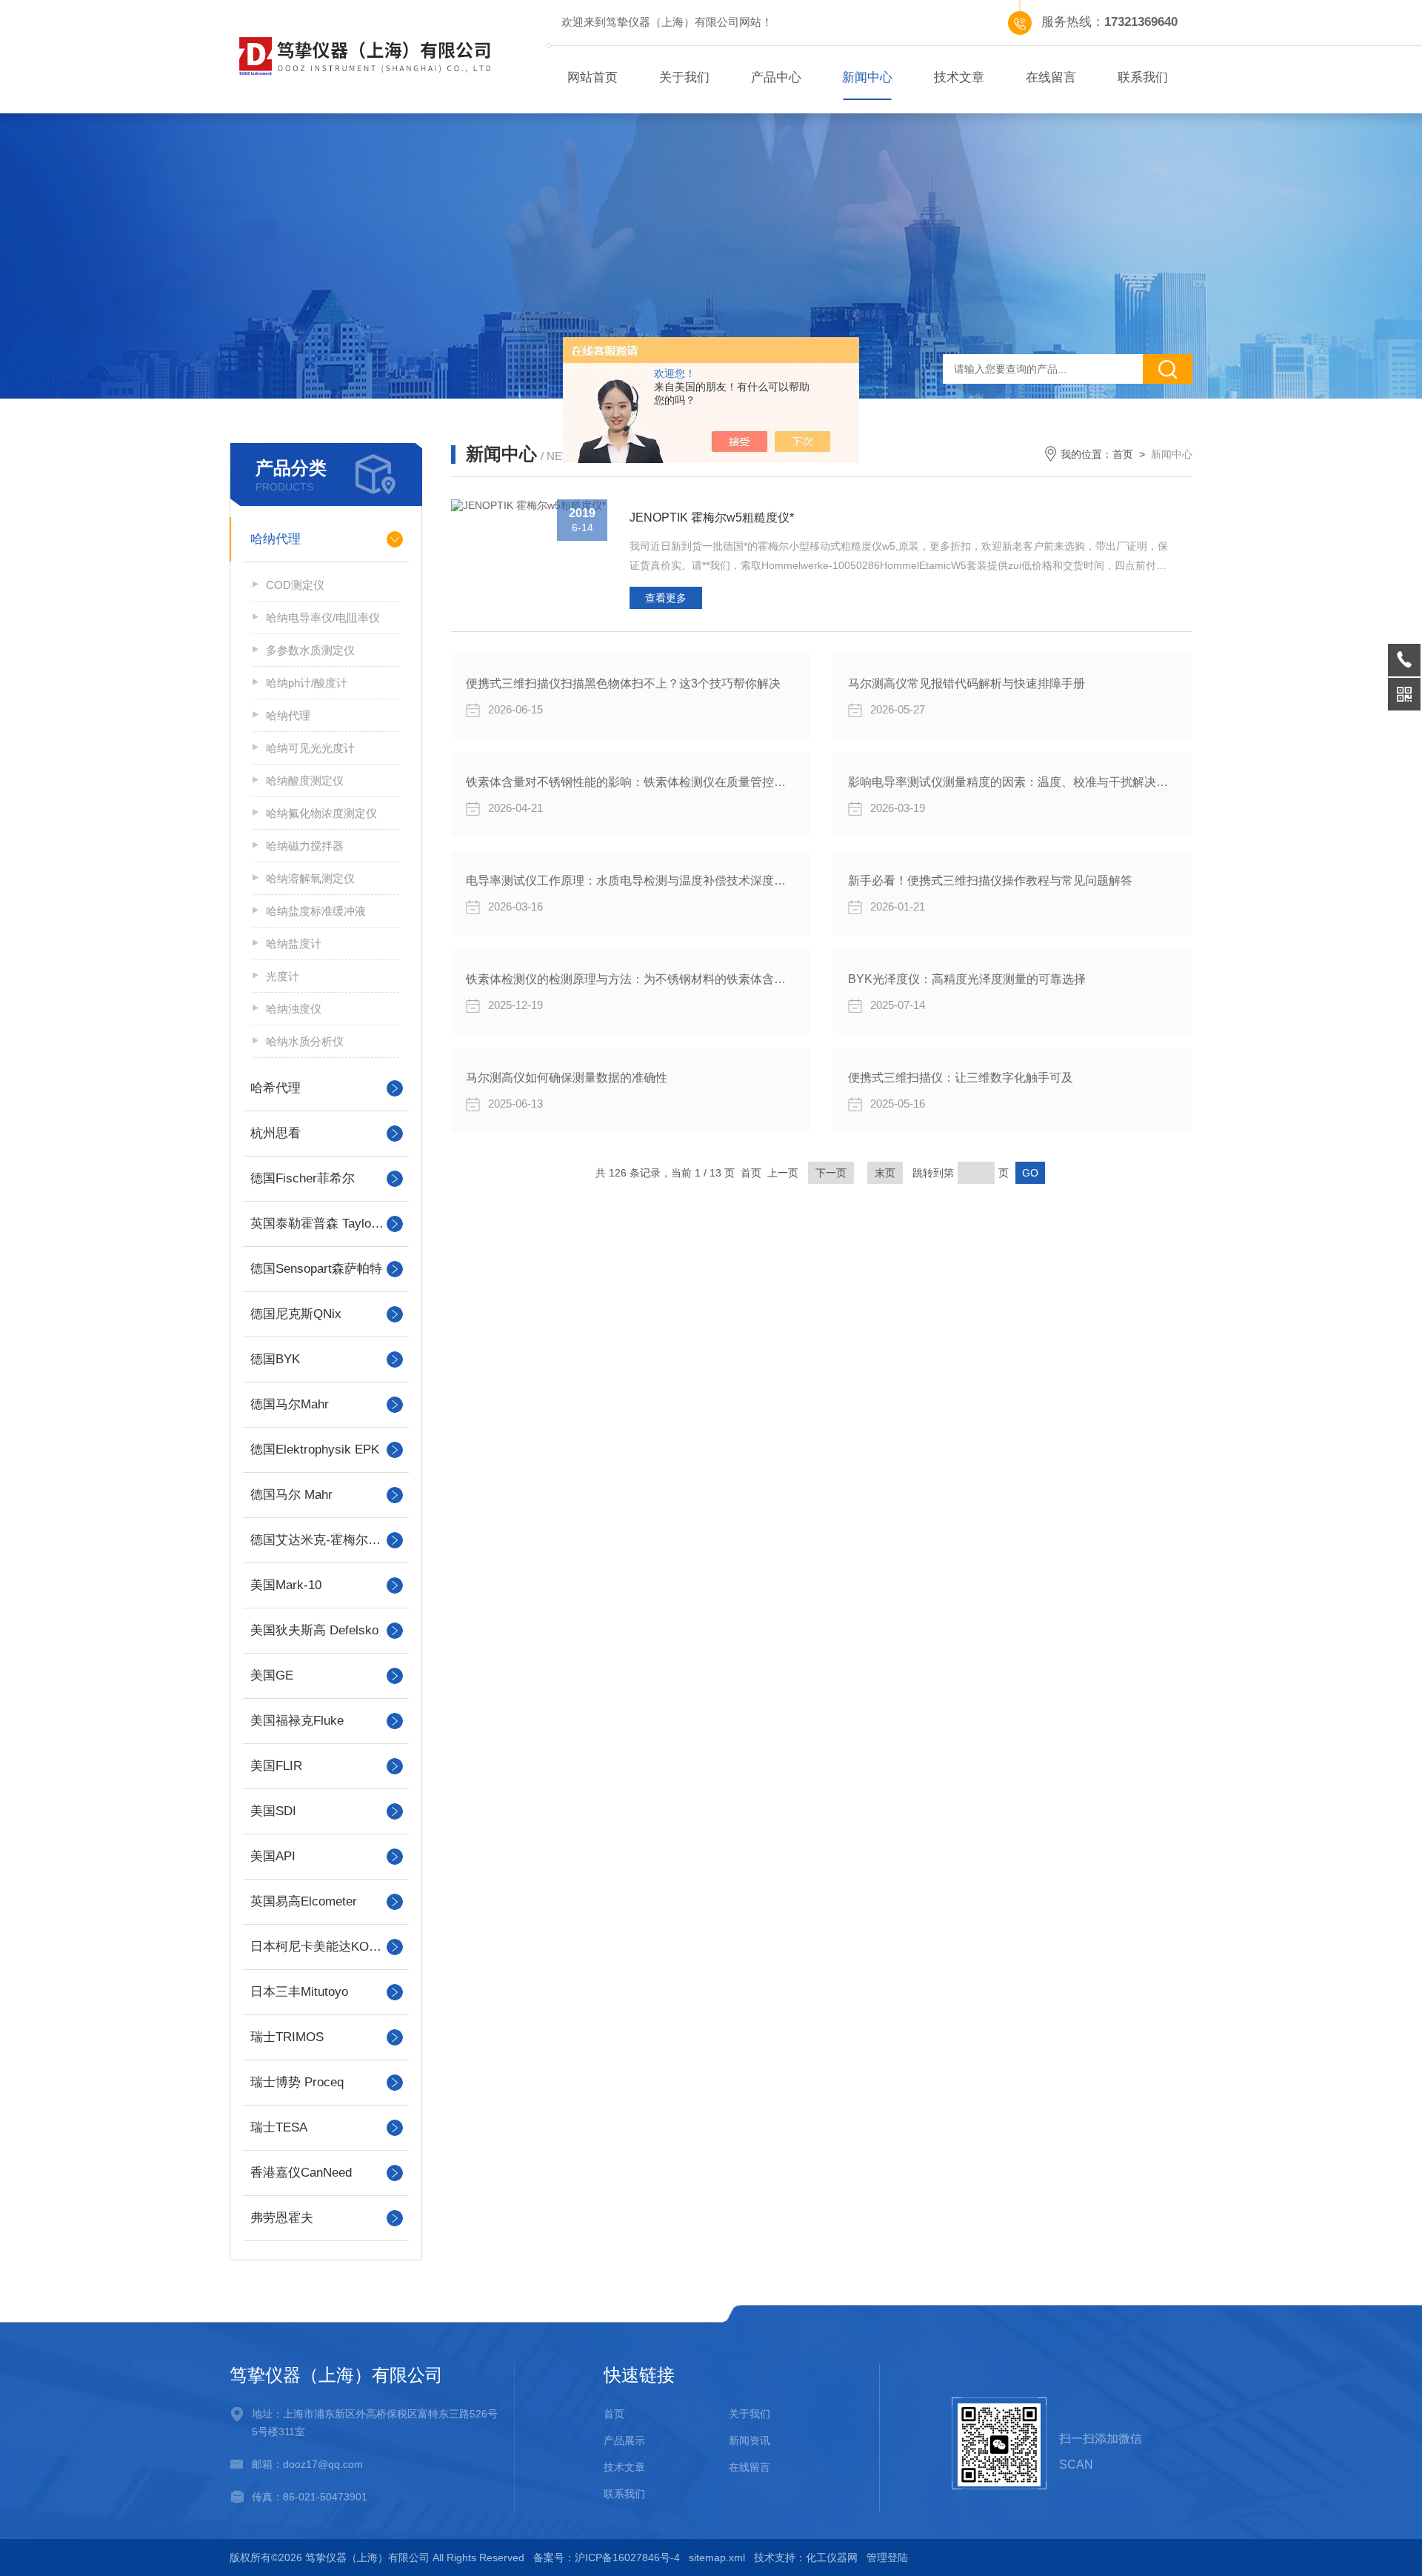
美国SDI (273, 1811)
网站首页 (592, 77)
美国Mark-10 (286, 1585)
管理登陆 (887, 2557)
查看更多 (666, 598)
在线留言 (1051, 77)
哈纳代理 (276, 539)
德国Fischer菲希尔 (303, 1178)
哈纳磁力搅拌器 (305, 846)
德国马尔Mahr (290, 1404)
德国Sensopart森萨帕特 (316, 1269)
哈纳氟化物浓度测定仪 (321, 813)
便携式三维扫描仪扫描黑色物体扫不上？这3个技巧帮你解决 (623, 683)
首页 (1123, 454)
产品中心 (776, 77)
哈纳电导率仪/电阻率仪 (323, 618)
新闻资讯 (750, 2440)
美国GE (272, 1675)
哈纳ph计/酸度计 (307, 683)
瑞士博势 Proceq (297, 2082)
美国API (273, 1856)
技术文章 (959, 77)
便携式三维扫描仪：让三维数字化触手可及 (961, 1078)
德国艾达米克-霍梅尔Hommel (326, 1540)
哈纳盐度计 (294, 943)
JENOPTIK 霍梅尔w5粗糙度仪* (712, 517)
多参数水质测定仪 (310, 650)
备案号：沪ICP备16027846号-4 (607, 2557)
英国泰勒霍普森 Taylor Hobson (326, 1224)
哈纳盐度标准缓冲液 (316, 911)
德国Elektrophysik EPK (315, 1450)
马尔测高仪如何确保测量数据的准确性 (567, 1078)
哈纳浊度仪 (294, 1009)
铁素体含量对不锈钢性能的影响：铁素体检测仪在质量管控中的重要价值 (631, 782)
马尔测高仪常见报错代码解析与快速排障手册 (967, 683)
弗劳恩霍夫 (282, 2218)
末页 (885, 1173)
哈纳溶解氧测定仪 (310, 878)
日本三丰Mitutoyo (299, 1992)
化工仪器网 (832, 2557)
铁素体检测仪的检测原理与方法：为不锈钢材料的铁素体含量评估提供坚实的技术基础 (631, 979)
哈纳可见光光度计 (310, 748)
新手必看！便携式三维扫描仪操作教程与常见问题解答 (990, 881)
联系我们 (1143, 77)
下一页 (831, 1173)
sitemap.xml (717, 2557)
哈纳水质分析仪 (305, 1041)
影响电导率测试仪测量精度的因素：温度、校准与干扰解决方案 (1013, 782)
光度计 (283, 976)
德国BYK (275, 1359)
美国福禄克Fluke (297, 1721)
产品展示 (624, 2440)
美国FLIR (276, 1766)
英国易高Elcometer (304, 1901)
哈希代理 (276, 1088)
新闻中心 (867, 77)
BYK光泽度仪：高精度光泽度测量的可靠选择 (967, 979)
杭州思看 (276, 1133)
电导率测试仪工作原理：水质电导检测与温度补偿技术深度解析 (631, 881)
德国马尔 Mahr (291, 1495)
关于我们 (684, 77)
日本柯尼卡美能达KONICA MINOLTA (326, 1947)
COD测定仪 (295, 585)
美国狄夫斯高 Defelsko (314, 1630)
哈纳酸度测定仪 (305, 781)
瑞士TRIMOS (287, 2037)
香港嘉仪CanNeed (301, 2173)
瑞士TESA (279, 2127)
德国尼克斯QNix (296, 1314)
